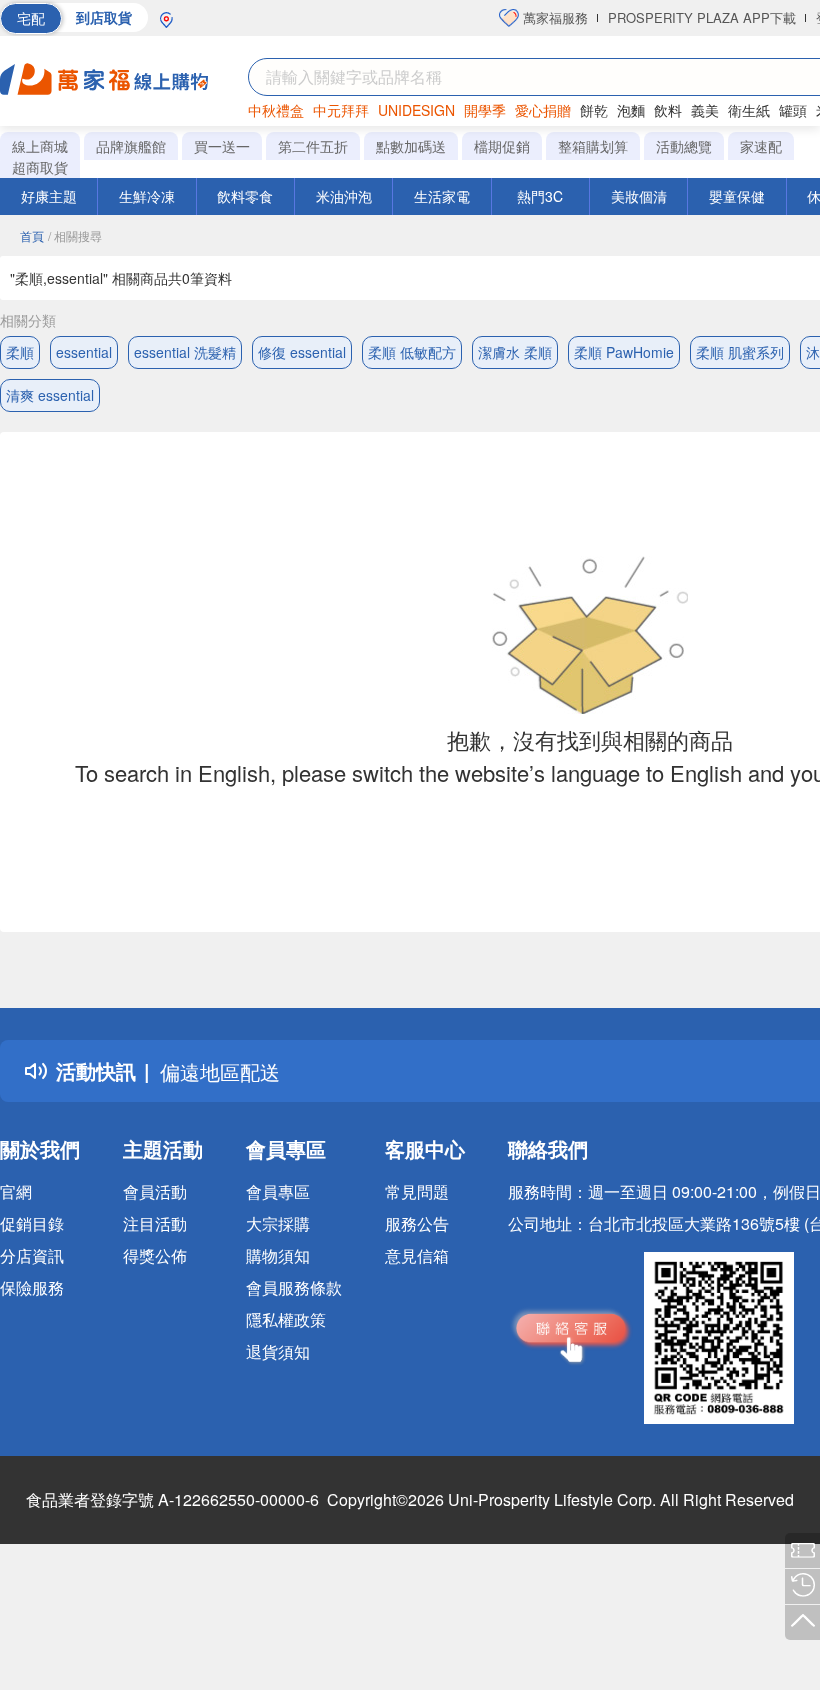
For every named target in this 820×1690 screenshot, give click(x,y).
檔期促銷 (502, 146)
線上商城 (40, 146)
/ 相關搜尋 (75, 235)
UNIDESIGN (416, 110)
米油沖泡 (344, 196)
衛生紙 (749, 110)
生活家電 (442, 196)
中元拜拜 (341, 110)
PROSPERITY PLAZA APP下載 (702, 17)
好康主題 (49, 196)
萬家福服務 (553, 17)
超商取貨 (40, 167)
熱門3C (540, 196)
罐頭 (793, 110)
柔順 (20, 352)
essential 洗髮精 (185, 352)
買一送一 (222, 146)
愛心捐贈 (543, 110)
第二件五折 (313, 146)
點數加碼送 (411, 146)
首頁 (32, 235)
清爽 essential (50, 395)
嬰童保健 (737, 196)
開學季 (485, 110)
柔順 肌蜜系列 (740, 352)
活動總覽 (684, 146)
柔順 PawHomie (624, 352)
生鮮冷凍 (147, 196)
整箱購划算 (593, 146)
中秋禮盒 (276, 110)
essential (84, 352)
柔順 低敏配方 (412, 352)
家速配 (761, 146)
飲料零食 (245, 196)
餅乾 (594, 110)
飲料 (668, 110)
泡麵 (631, 110)
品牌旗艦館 (131, 146)
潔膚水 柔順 (515, 352)
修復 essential (302, 352)
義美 (705, 110)
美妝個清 (639, 196)
